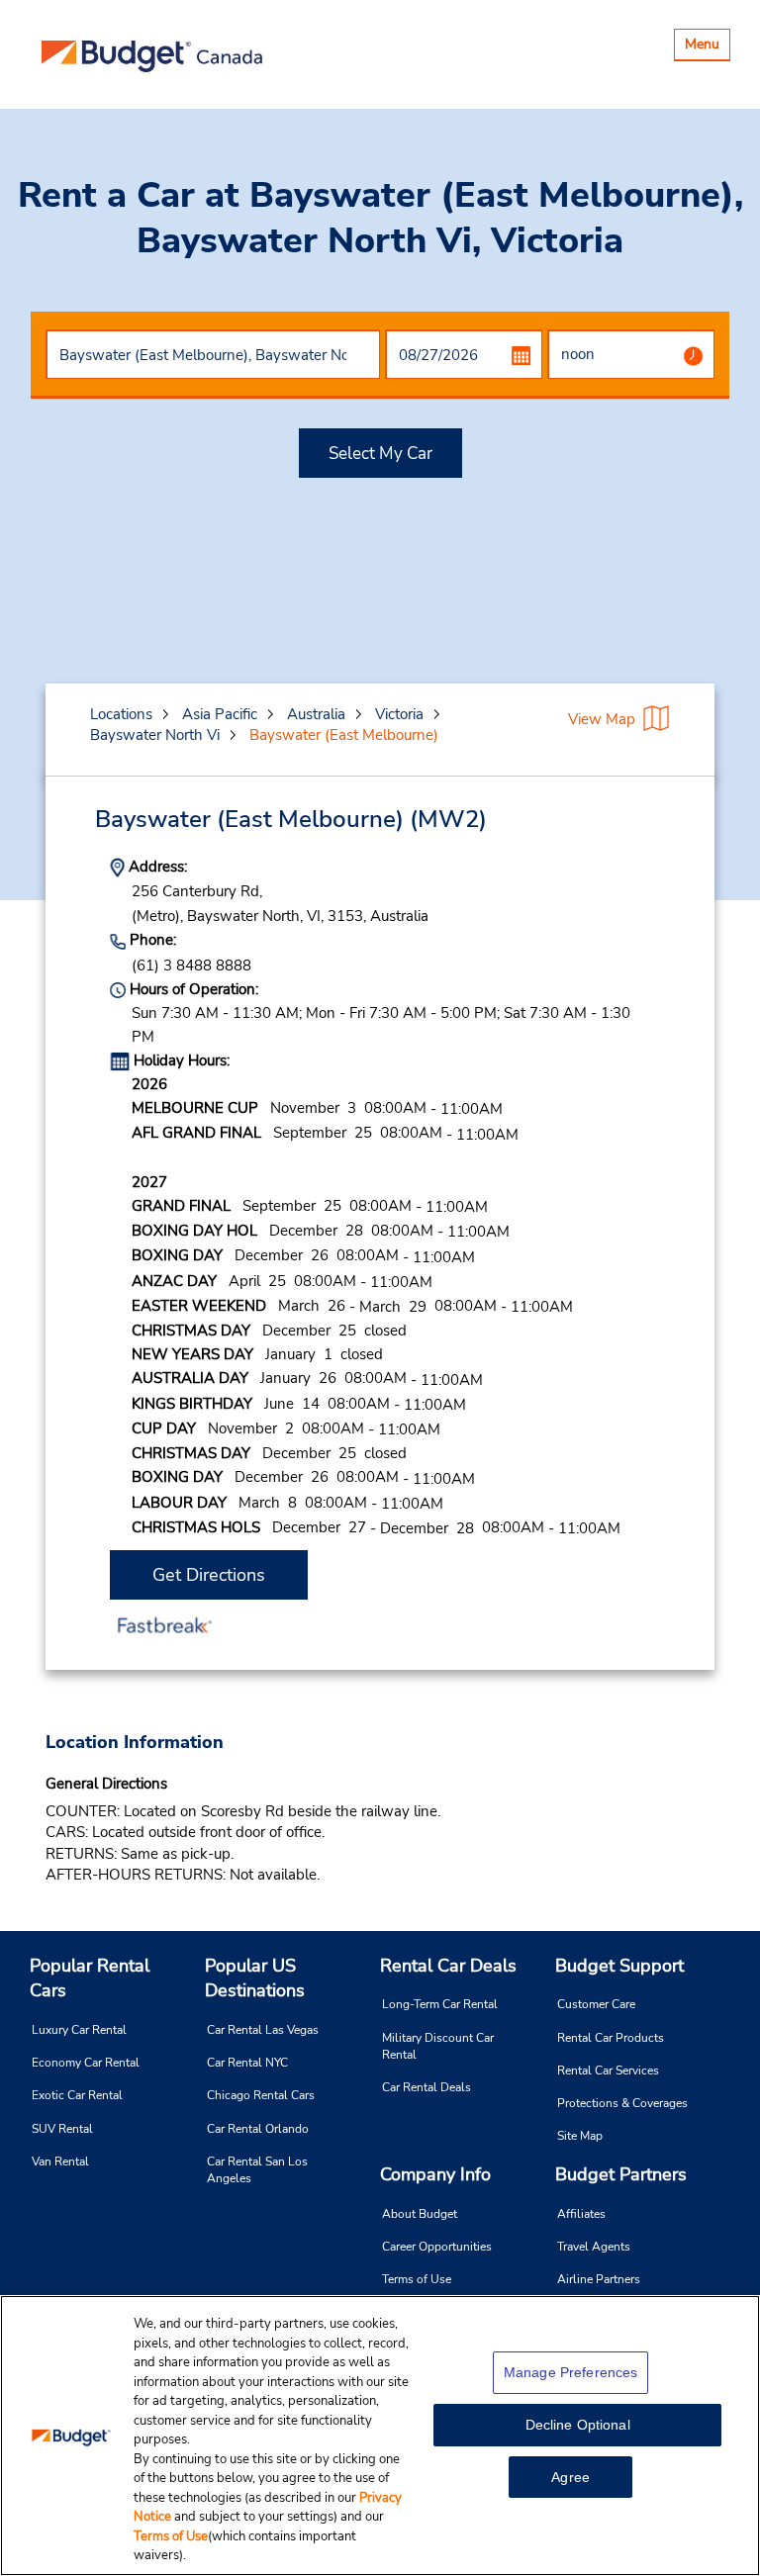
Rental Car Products (611, 2038)
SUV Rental (62, 2129)
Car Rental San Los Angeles (257, 2170)
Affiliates (581, 2214)
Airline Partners (599, 2279)
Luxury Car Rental (79, 2030)
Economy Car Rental (86, 2063)
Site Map (580, 2136)
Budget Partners (621, 2174)
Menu (707, 47)
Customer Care (596, 2004)
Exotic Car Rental (77, 2095)
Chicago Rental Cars (261, 2095)
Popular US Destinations (255, 1978)
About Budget (420, 2214)
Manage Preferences (571, 2372)
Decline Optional (578, 2425)
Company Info (435, 2174)
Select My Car (380, 454)
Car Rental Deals (427, 2087)
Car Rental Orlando (258, 2129)
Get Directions (209, 1575)
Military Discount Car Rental (438, 2046)
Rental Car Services (608, 2070)
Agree (570, 2477)
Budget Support (619, 1966)
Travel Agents (594, 2247)
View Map (602, 719)
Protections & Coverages (622, 2103)
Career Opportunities (437, 2247)
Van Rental (60, 2162)
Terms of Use (417, 2279)
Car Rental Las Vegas (263, 2030)
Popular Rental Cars (90, 1978)
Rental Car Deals (448, 1966)
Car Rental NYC (247, 2063)
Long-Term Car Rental (440, 2004)
